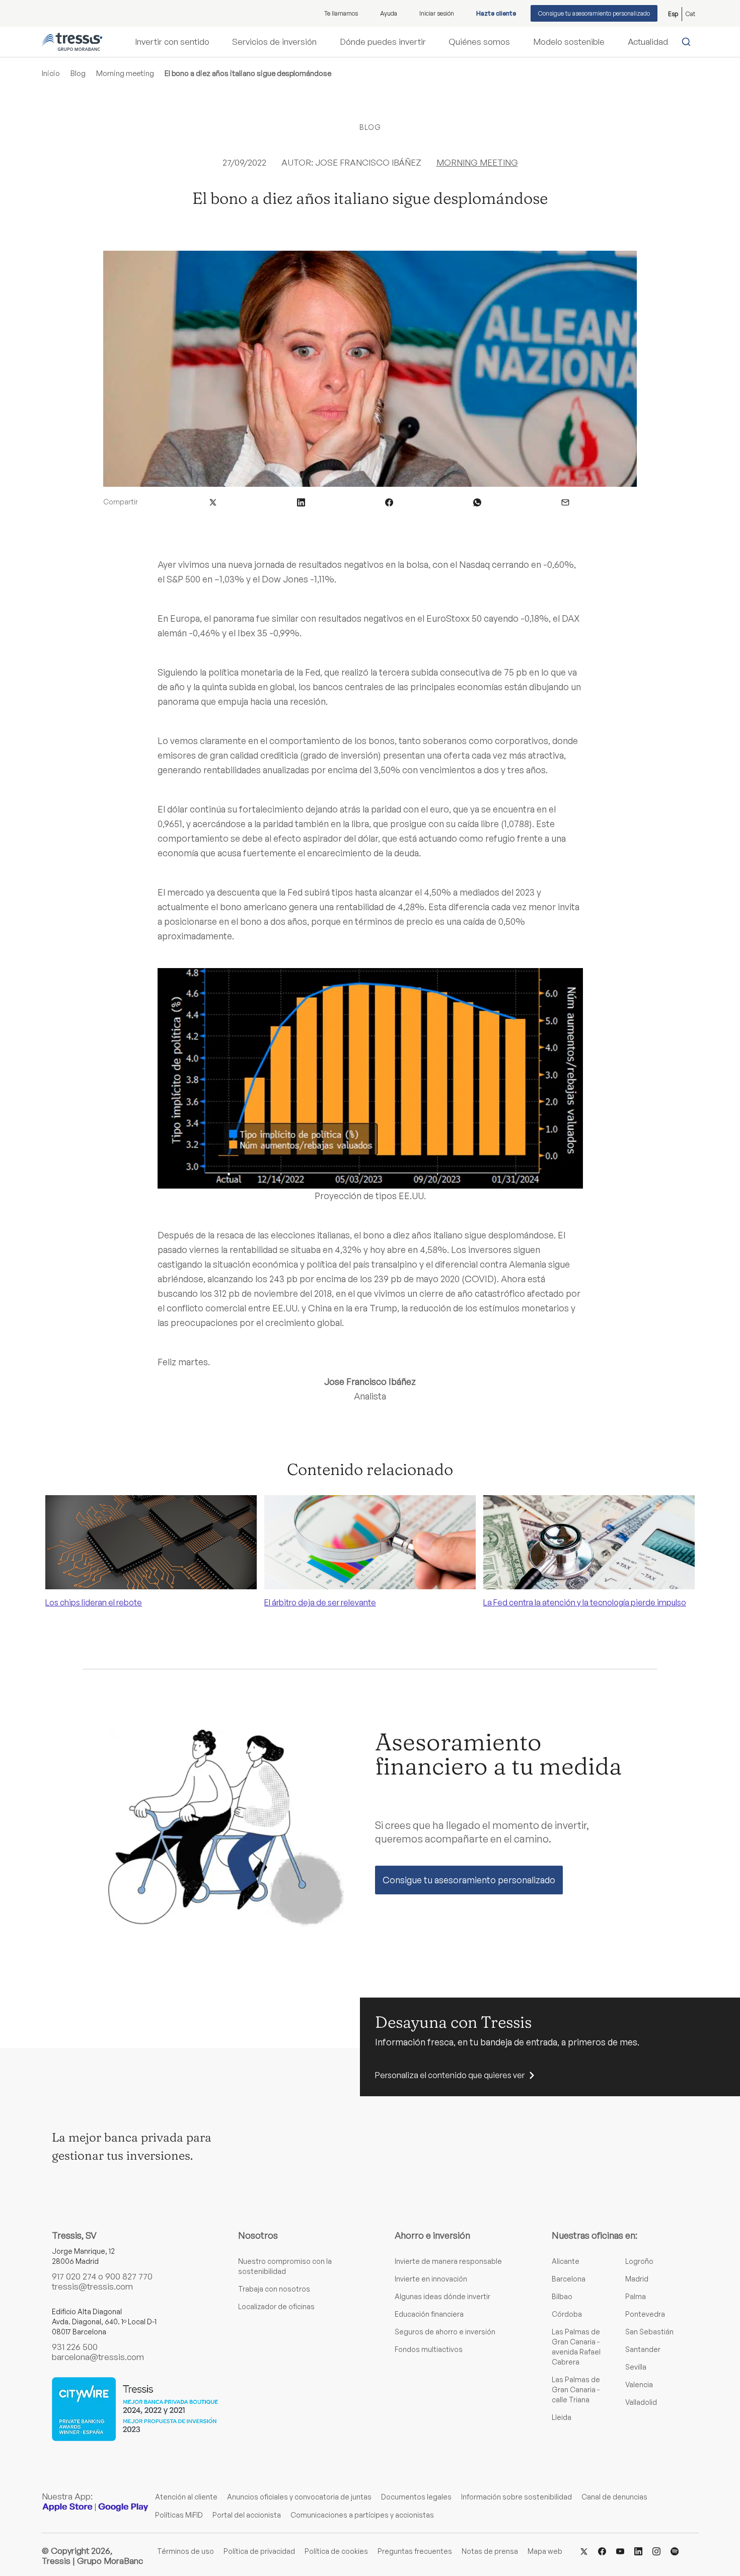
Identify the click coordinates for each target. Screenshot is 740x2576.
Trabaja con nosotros (274, 2289)
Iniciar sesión (437, 13)
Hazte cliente (496, 13)
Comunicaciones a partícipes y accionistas (362, 2515)
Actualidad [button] (648, 42)
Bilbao (562, 2296)
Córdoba (567, 2314)
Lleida (562, 2417)
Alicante (566, 2261)
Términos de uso (186, 2551)
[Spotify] (675, 2551)
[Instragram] (656, 2551)
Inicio (51, 73)
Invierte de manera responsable (448, 2261)
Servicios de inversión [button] (274, 42)
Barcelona (569, 2279)
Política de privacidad (259, 2551)
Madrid (637, 2279)
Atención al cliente (186, 2497)
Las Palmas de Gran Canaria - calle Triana (576, 2389)
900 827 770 (129, 2276)
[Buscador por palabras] (688, 42)
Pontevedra (645, 2314)
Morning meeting (125, 73)
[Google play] (123, 2507)
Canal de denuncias (614, 2497)
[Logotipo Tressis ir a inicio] (72, 42)
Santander (643, 2349)
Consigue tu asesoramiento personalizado (594, 13)
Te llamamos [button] (341, 13)
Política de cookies (336, 2551)
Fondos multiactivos (429, 2349)
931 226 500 (75, 2347)
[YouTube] (620, 2551)
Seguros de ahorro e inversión (445, 2332)
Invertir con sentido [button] (172, 42)
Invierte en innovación (431, 2279)
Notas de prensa (490, 2551)
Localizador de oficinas (276, 2306)
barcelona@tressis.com (98, 2357)
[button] (213, 502)
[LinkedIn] (638, 2551)
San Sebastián (649, 2332)
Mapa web (545, 2551)
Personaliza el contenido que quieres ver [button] (450, 2075)
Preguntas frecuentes (415, 2551)
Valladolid (641, 2402)
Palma (636, 2296)
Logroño (639, 2261)
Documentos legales (416, 2497)
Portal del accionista (247, 2515)
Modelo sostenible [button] (569, 42)
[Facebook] (602, 2551)
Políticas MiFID (179, 2515)
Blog (78, 73)
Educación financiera (429, 2314)
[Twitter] (584, 2551)
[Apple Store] (67, 2507)
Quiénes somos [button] (479, 42)
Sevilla (636, 2367)
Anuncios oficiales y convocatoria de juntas (299, 2497)
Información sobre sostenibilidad (516, 2497)
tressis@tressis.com (92, 2286)
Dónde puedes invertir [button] (383, 42)
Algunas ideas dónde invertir (442, 2296)
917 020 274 (74, 2276)
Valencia (639, 2384)
